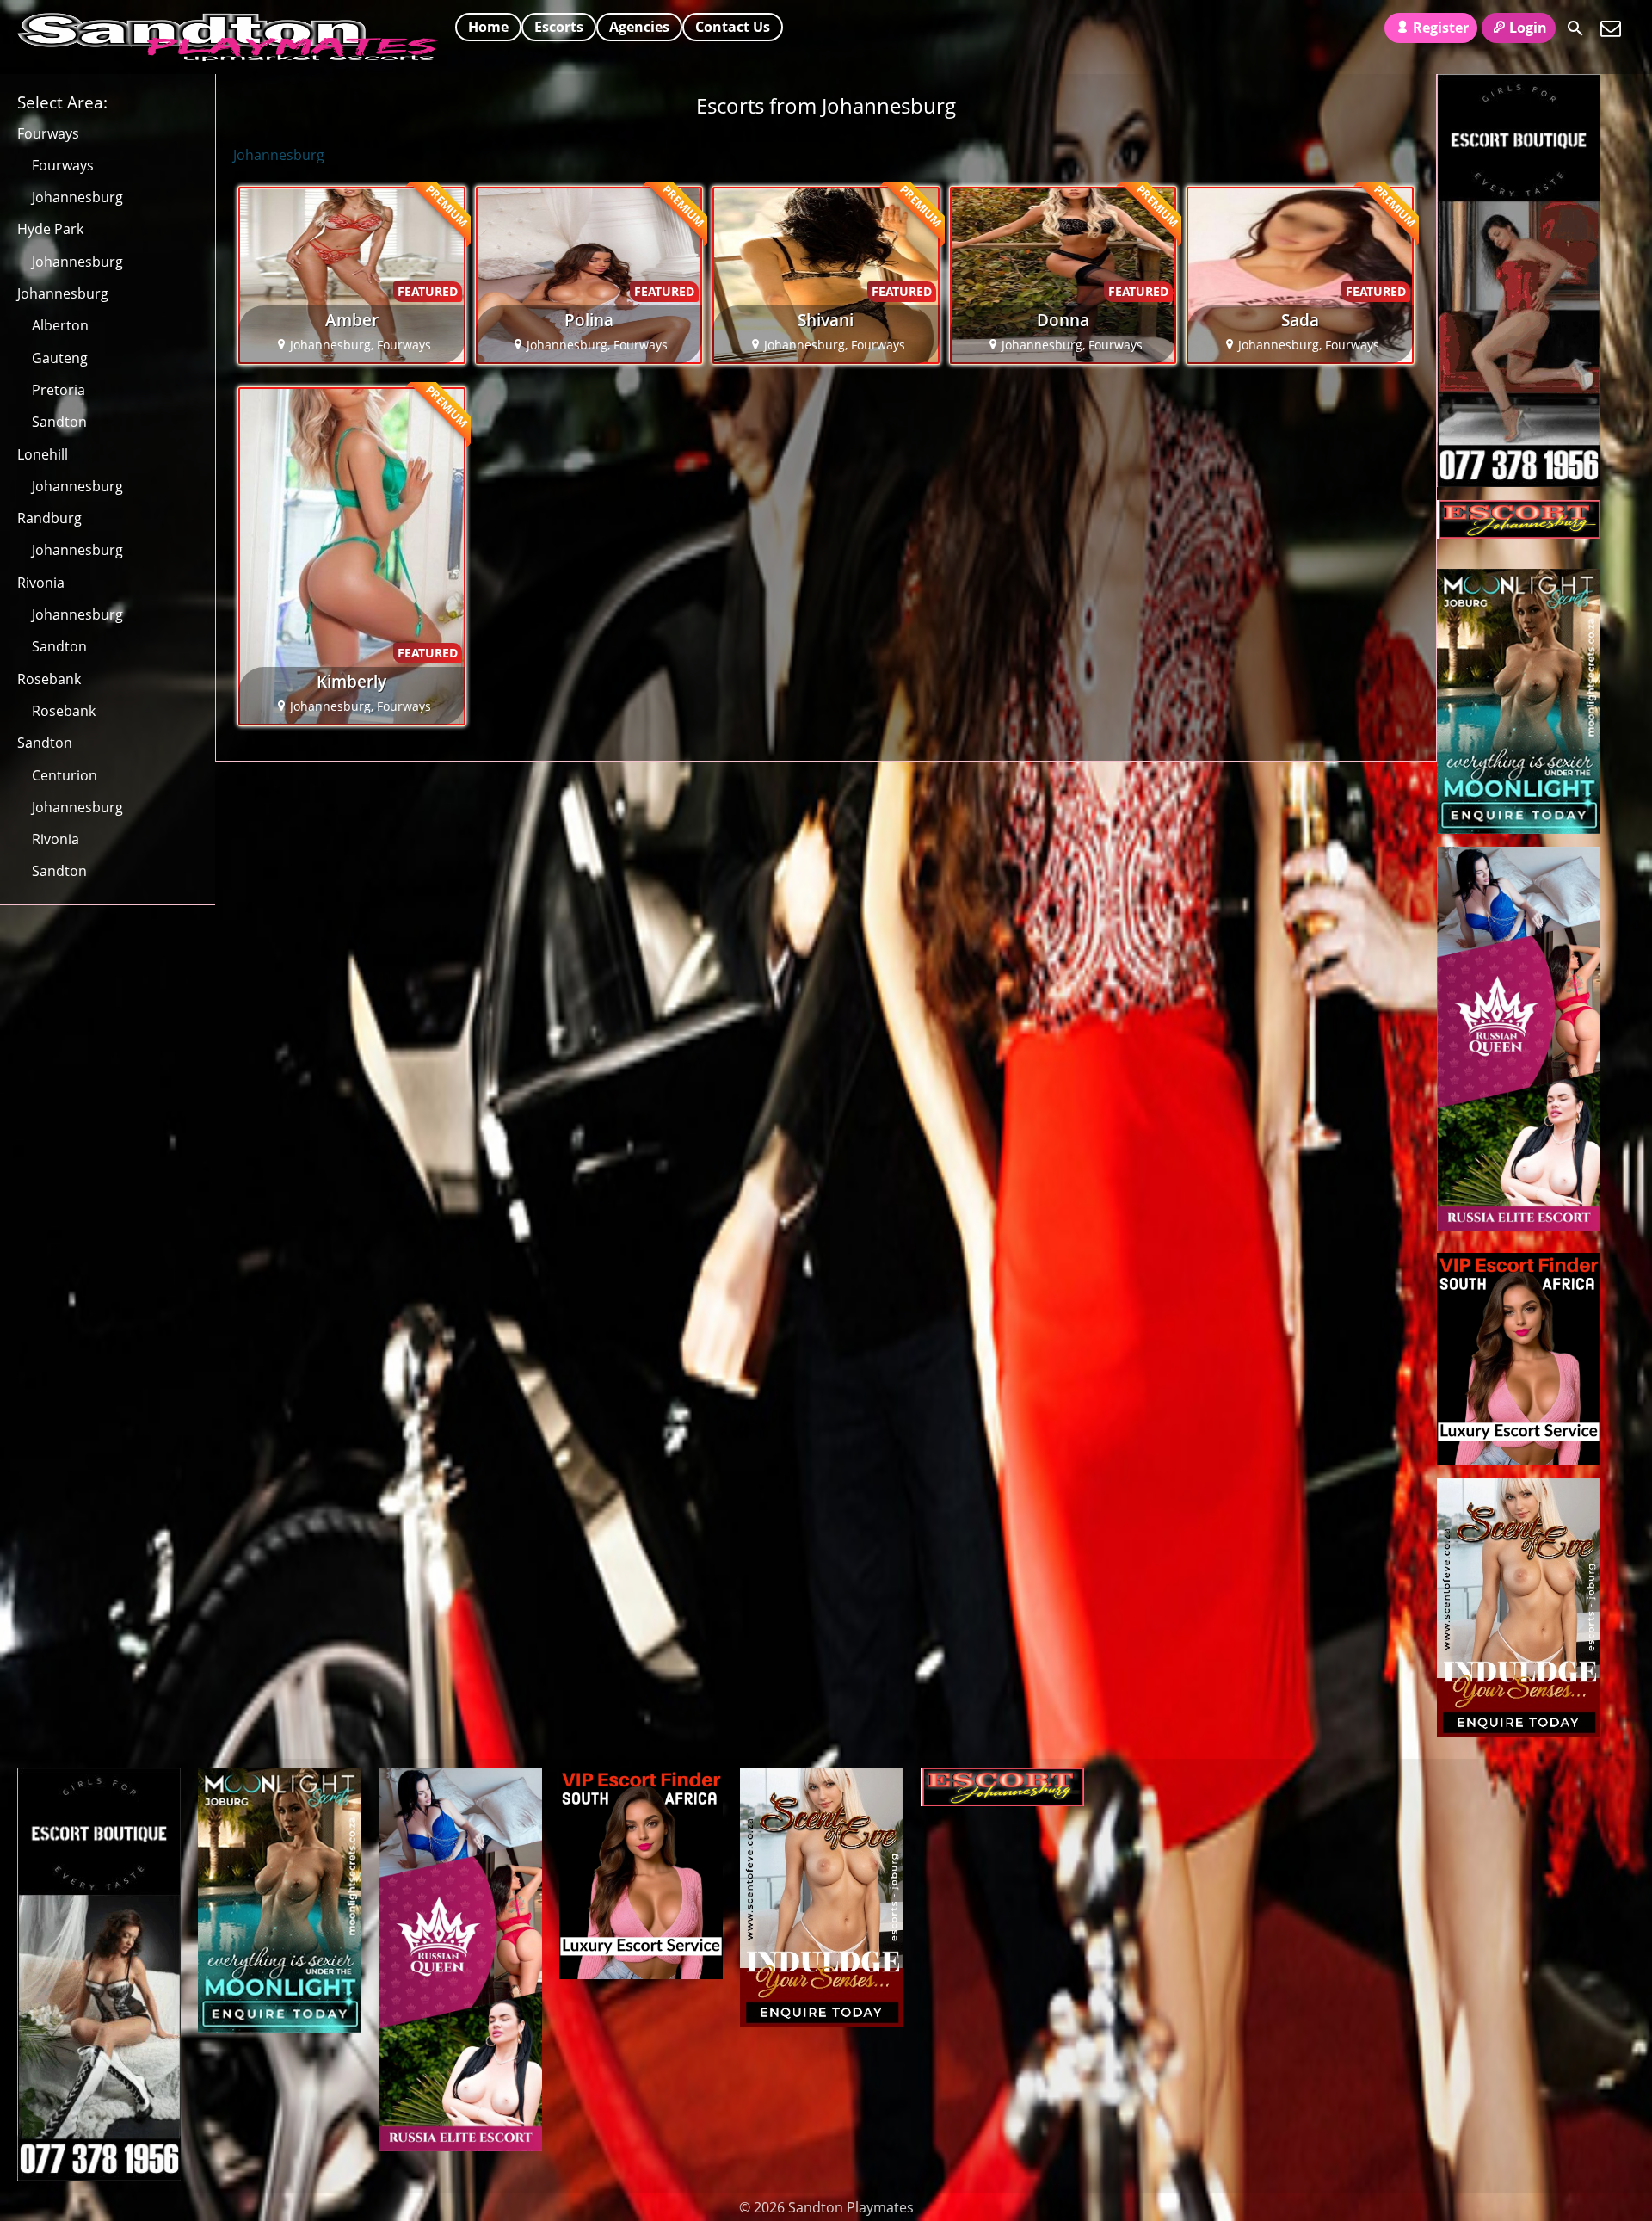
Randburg (49, 518)
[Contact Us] (1611, 28)
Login (1528, 28)
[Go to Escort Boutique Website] (1519, 482)
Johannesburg (77, 197)
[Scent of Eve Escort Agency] (1519, 1732)
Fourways (48, 133)
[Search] (1575, 28)
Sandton (59, 422)
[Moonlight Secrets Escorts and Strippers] (1519, 829)
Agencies (639, 27)
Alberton (60, 325)
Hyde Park (50, 229)
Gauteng (60, 358)
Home (488, 27)
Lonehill (43, 454)
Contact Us (733, 27)
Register (1441, 28)
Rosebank (49, 679)
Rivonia (41, 583)
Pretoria (59, 390)
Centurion (65, 775)
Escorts (559, 27)
